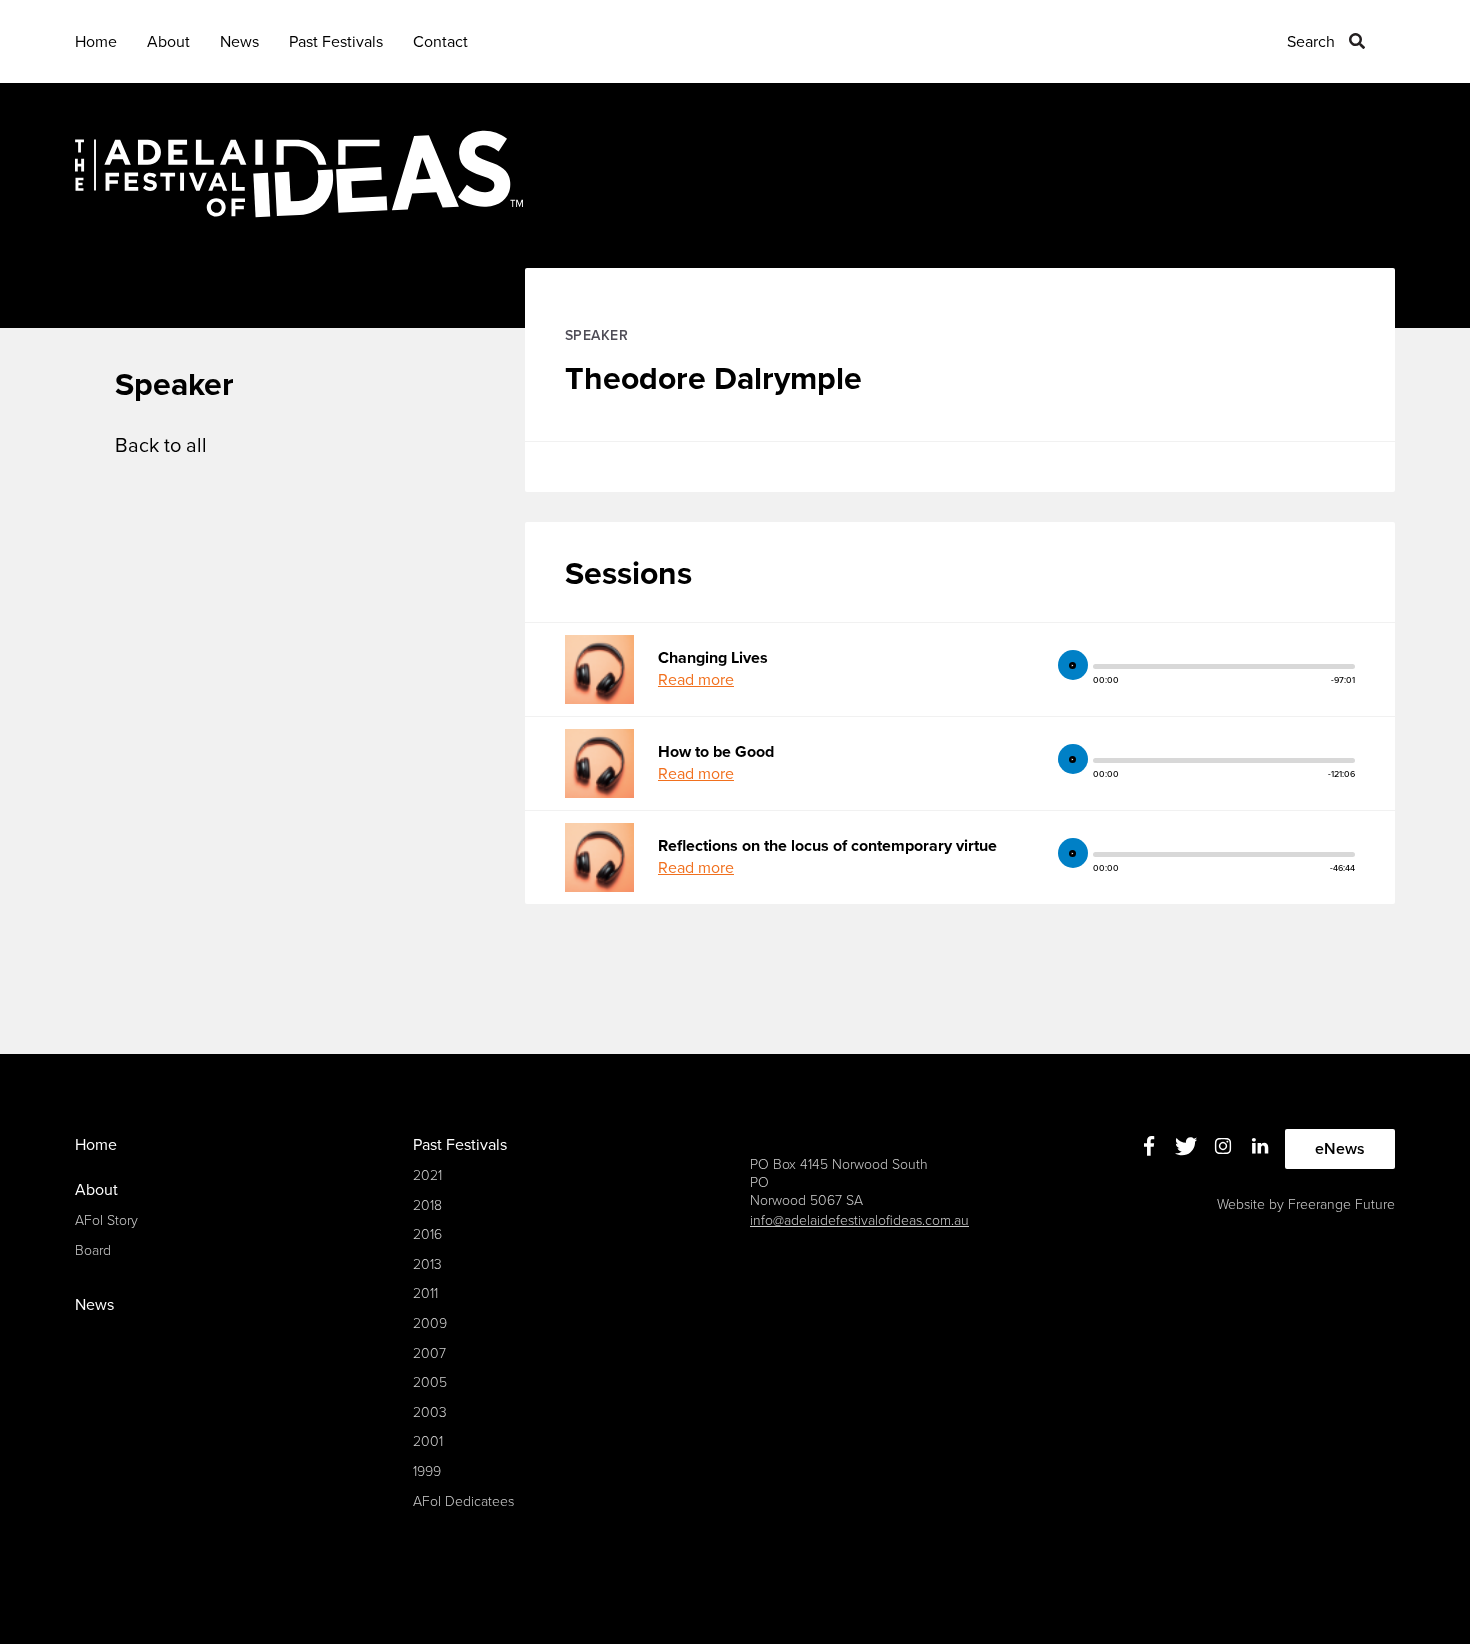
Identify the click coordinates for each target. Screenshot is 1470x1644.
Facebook (1149, 1146)
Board (93, 1250)
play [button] (1073, 665)
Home (96, 42)
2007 (429, 1353)
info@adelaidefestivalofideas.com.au (859, 1220)
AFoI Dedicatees (463, 1501)
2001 (428, 1441)
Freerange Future (1341, 1204)
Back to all (161, 446)
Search (1311, 42)
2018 (427, 1205)
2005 (430, 1382)
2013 (427, 1264)
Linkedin (1260, 1146)
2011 (425, 1293)
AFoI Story (106, 1220)
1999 (427, 1471)
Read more (696, 680)
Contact (440, 42)
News (239, 42)
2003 (430, 1412)
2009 (430, 1323)
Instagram (1223, 1146)
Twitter (1186, 1146)
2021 (427, 1175)
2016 (427, 1234)
